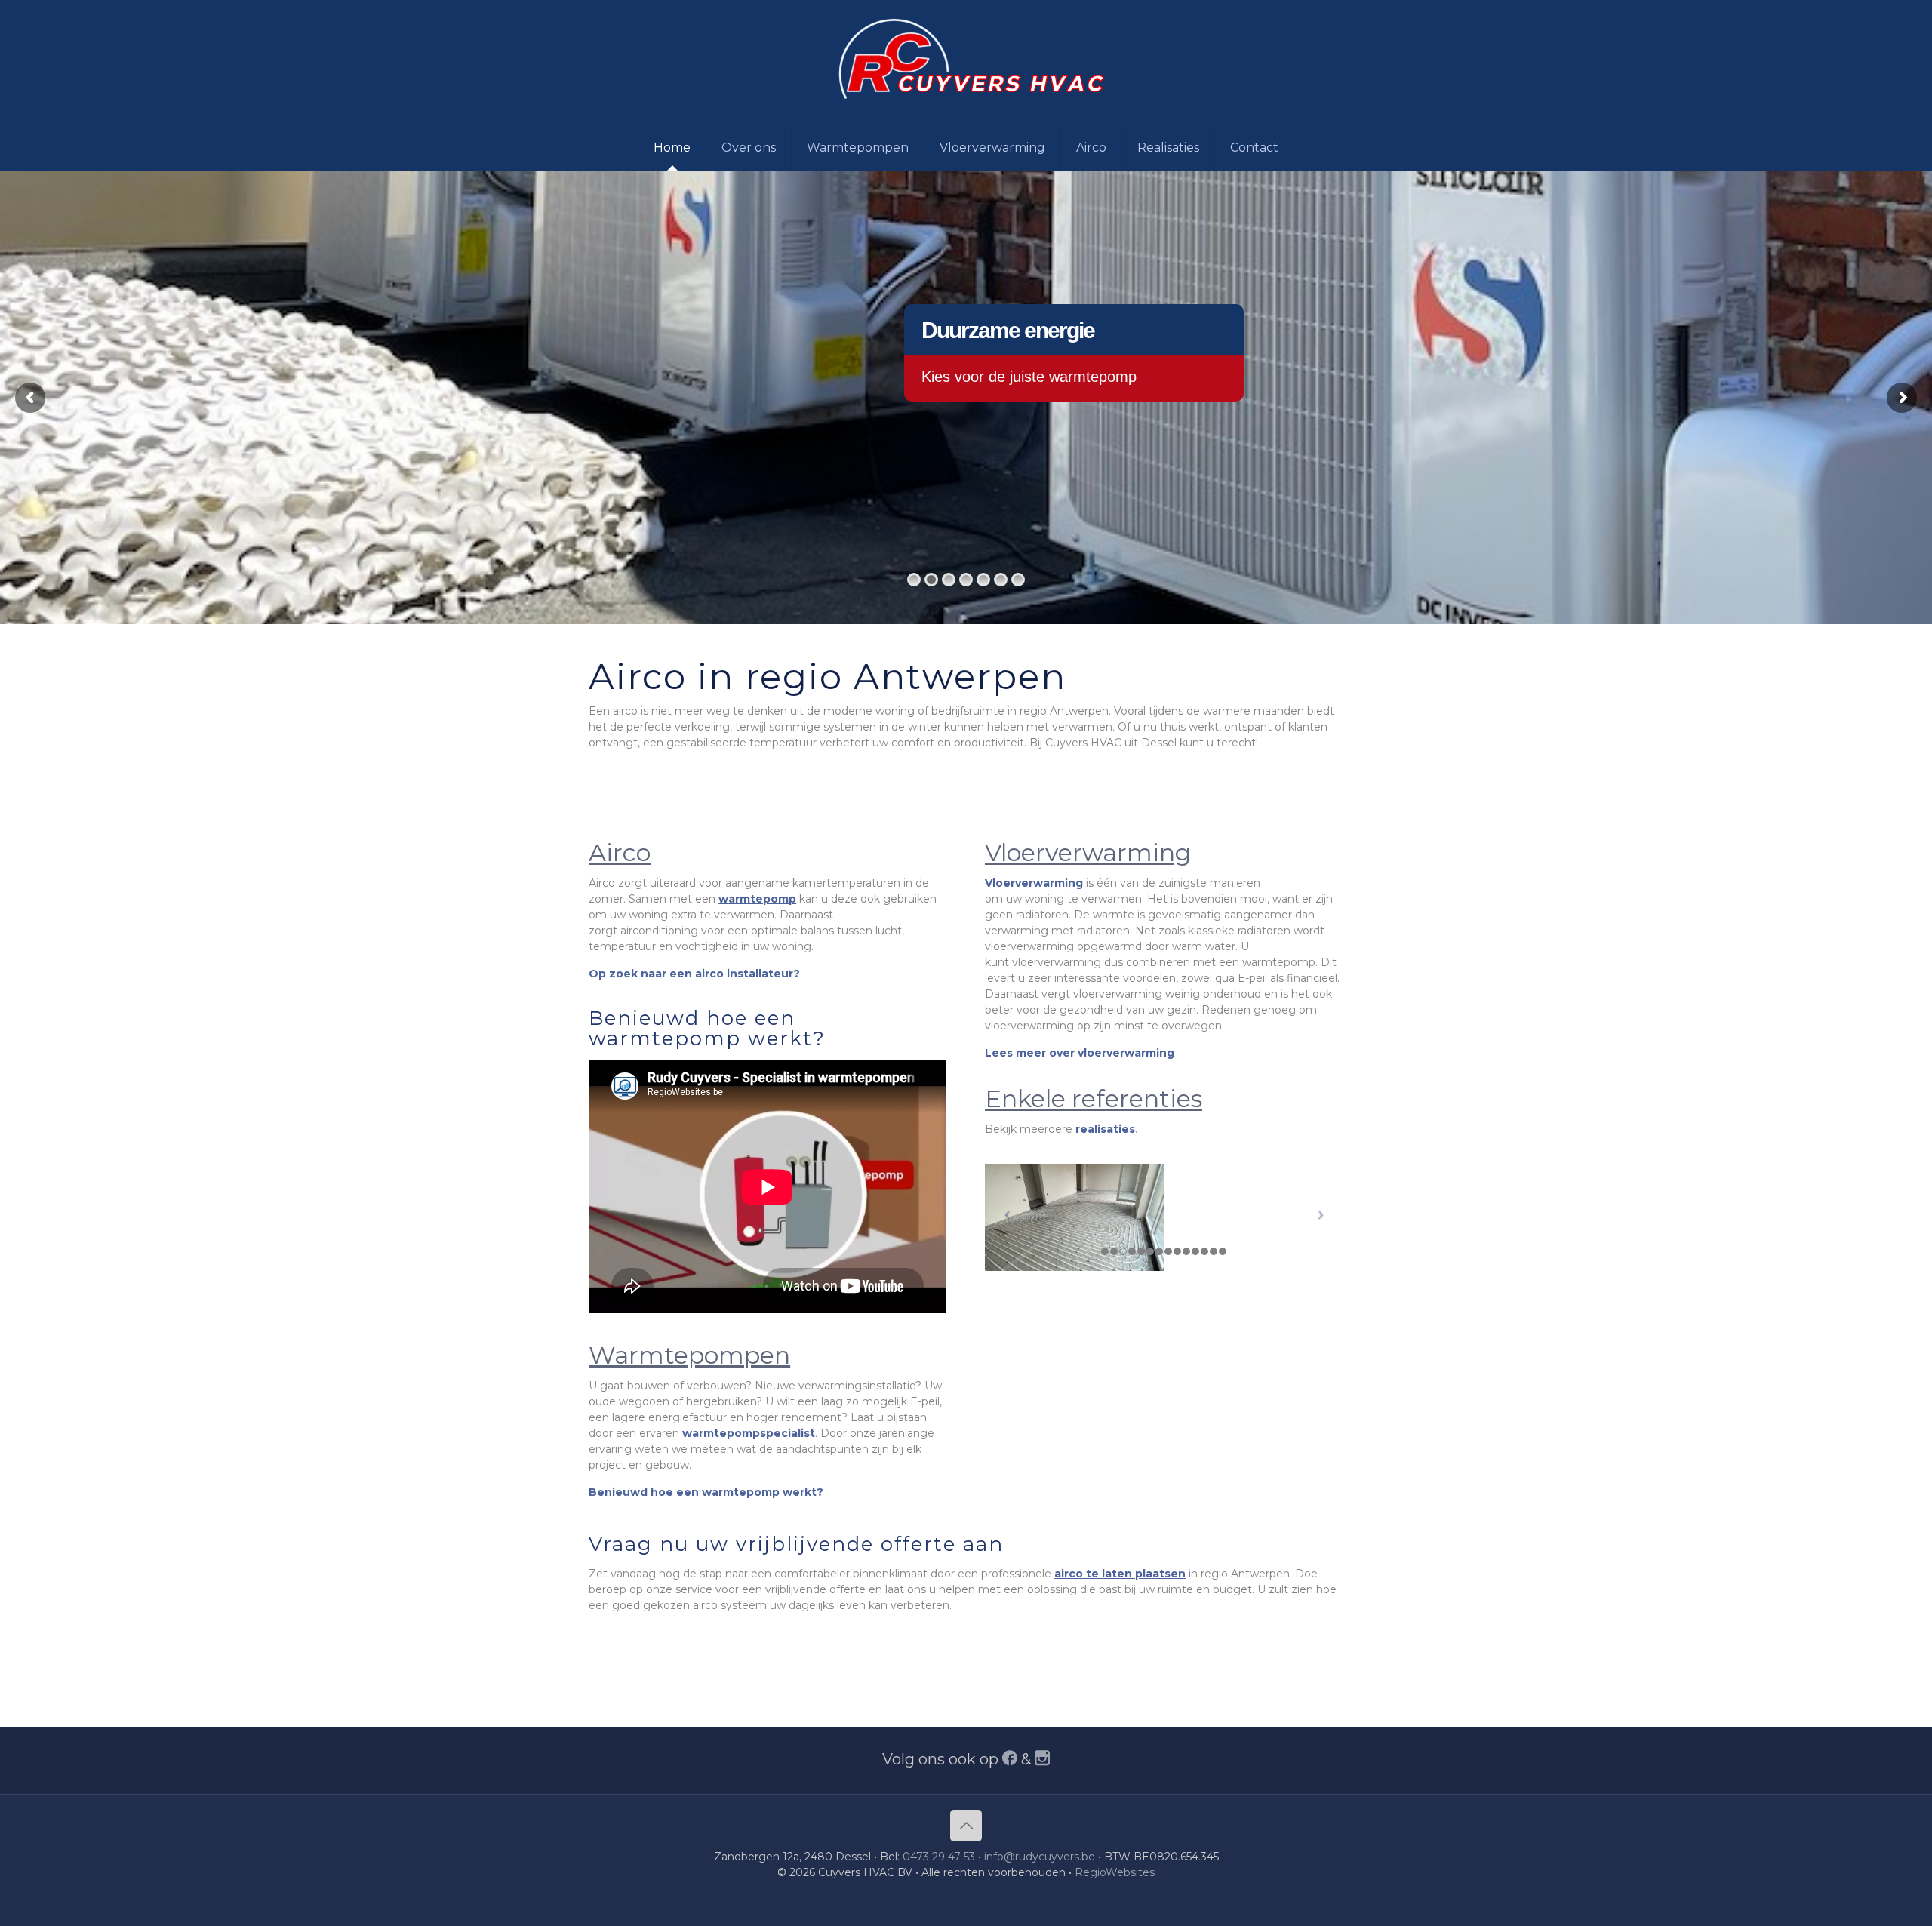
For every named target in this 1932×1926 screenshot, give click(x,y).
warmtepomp (757, 899)
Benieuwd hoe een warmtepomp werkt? (706, 1492)
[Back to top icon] (966, 1826)
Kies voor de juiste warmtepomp (1029, 377)
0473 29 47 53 (939, 1857)
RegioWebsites (1115, 1872)
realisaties (1105, 1129)
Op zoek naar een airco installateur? (694, 974)
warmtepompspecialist (749, 1433)
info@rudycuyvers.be (1040, 1857)
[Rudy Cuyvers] (966, 62)
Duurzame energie (1008, 330)
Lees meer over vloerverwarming (1080, 1053)
